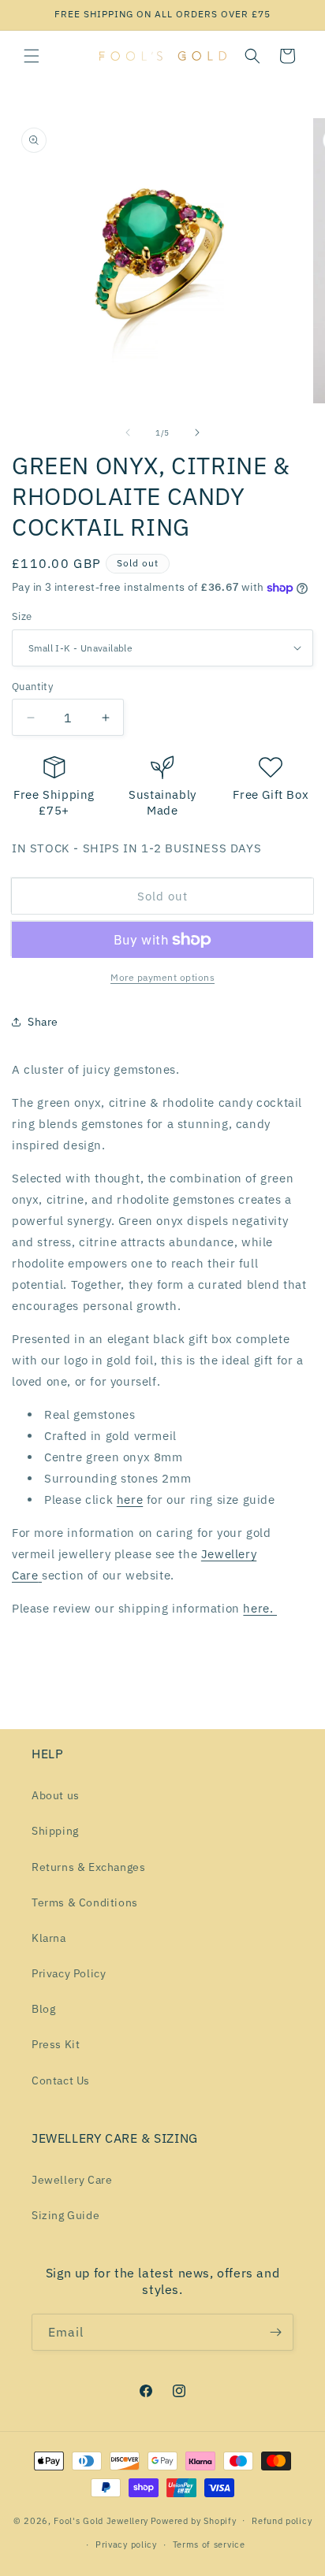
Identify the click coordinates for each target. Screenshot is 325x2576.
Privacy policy (126, 2544)
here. (260, 1608)
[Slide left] (128, 432)
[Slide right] (197, 432)
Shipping (55, 1831)
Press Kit (56, 2044)
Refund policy (282, 2521)
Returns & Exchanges (88, 1867)
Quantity (32, 687)
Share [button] (43, 1022)
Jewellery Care (72, 2180)
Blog (43, 2009)
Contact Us (61, 2080)
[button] (32, 56)
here (130, 1500)
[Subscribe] (275, 2332)
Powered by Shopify (194, 2520)
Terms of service (209, 2544)
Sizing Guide (65, 2215)
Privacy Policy (69, 1973)
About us (56, 1795)
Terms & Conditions (85, 1902)
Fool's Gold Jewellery (101, 2520)
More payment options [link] (162, 977)
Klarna (49, 1938)
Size (22, 616)
